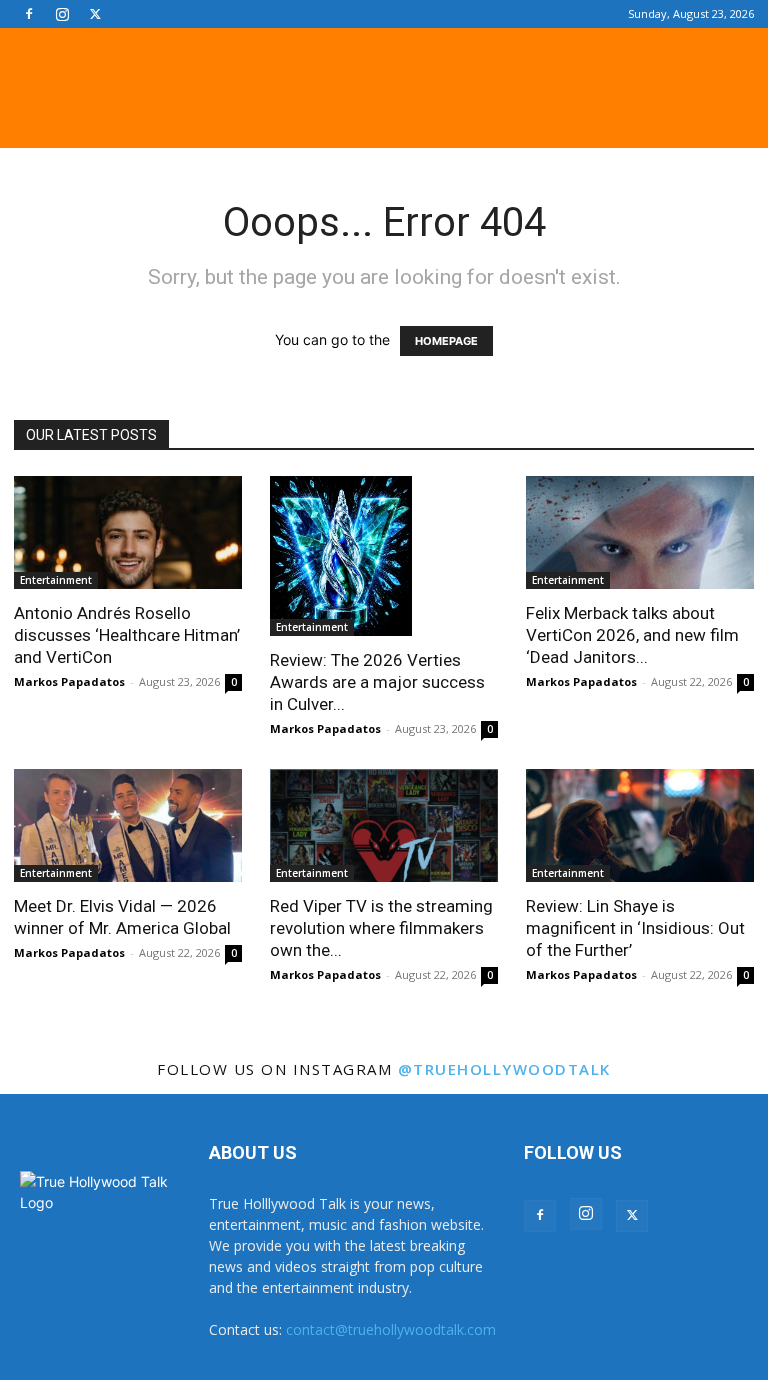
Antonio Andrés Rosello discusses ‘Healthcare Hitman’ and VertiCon (127, 635)
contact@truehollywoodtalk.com (391, 1329)
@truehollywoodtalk (504, 1069)
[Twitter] (95, 14)
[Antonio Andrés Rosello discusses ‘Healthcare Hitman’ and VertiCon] (128, 532)
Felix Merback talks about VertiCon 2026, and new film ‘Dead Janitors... (632, 635)
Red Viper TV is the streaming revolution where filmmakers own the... (381, 928)
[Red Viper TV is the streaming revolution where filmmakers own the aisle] (384, 825)
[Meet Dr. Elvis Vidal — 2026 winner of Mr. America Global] (128, 825)
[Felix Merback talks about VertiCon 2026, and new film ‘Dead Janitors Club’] (640, 532)
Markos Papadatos (69, 681)
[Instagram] (62, 14)
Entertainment (56, 580)
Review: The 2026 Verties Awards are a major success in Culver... (377, 682)
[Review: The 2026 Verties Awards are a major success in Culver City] (384, 556)
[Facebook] (29, 14)
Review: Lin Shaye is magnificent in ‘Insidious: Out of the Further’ (635, 928)
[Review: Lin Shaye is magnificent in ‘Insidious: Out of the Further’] (640, 825)
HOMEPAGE (446, 341)
